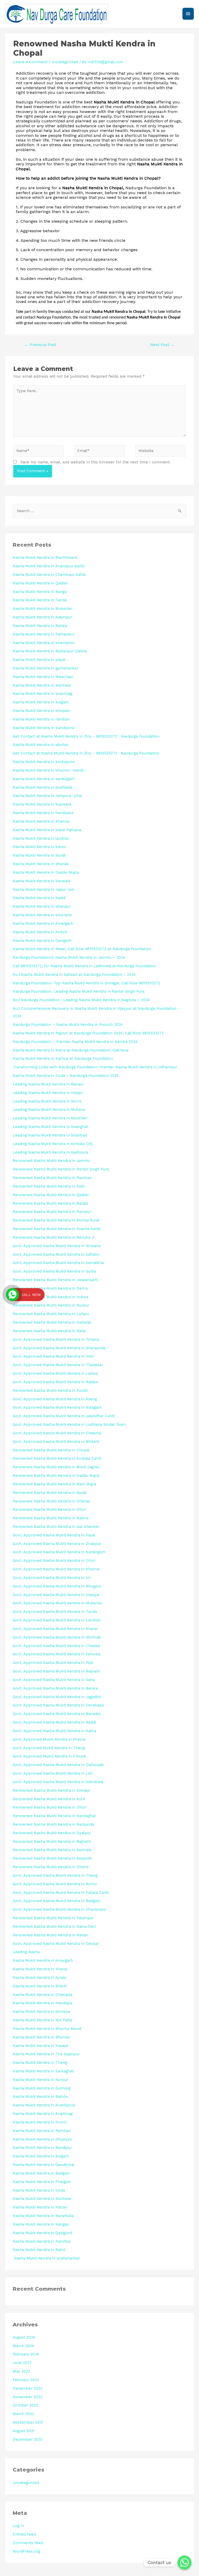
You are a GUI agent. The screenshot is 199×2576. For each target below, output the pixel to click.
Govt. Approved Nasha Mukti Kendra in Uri (52, 1578)
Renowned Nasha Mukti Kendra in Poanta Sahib (57, 1229)
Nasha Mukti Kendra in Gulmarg (42, 2088)
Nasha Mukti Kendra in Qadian (40, 583)
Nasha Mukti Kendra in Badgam (41, 2173)
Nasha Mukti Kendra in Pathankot (44, 634)
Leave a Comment (30, 62)
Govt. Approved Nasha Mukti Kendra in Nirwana (57, 1246)
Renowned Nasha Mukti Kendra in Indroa (51, 1297)
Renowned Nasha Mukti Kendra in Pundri (50, 1391)
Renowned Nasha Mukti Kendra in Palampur (53, 1918)
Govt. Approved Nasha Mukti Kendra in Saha (54, 1680)
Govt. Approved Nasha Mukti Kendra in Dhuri (54, 1561)
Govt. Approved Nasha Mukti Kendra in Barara (55, 1688)
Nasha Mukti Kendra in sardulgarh (44, 779)
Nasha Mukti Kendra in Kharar (40, 1969)
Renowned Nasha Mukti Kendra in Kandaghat (54, 1816)
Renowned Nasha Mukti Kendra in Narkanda (53, 1824)
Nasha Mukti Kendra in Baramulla (43, 2216)
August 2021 (23, 2431)
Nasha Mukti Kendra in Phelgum (42, 2182)
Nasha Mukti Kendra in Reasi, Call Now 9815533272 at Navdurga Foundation (82, 949)
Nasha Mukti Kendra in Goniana (41, 2012)
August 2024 (24, 2337)
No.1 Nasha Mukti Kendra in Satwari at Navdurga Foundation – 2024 (74, 975)
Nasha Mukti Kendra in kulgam (41, 702)
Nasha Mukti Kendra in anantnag (42, 694)
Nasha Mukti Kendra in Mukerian (42, 609)
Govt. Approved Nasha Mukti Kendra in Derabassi (58, 1705)
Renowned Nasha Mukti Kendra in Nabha (51, 1518)
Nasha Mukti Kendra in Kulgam (41, 2156)
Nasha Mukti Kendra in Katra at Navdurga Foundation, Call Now (71, 1050)
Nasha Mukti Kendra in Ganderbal (44, 2165)
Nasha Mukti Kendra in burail (39, 855)
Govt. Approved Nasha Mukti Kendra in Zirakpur (57, 1544)
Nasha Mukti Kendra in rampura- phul (47, 796)
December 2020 (28, 2439)
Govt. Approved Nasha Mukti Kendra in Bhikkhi (56, 1442)
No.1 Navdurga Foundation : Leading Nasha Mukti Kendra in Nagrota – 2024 (81, 1000)
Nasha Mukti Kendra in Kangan (41, 2224)
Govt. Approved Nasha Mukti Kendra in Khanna (56, 1569)
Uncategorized (65, 62)
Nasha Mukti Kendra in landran (41, 838)
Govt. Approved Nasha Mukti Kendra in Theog (55, 1875)
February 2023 (26, 2380)
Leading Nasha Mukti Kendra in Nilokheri (50, 1118)
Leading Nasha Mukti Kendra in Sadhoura (50, 1152)
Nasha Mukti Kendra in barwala (41, 881)
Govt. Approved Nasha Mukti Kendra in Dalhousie (58, 1765)
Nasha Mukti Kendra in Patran (40, 2207)
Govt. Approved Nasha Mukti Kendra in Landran (57, 1620)
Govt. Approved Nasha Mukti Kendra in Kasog (55, 1399)
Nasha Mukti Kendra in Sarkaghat (43, 2071)
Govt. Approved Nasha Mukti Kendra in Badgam (57, 1901)
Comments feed (28, 2543)
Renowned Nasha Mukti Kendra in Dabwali (52, 1322)
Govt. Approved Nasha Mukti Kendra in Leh (53, 1773)
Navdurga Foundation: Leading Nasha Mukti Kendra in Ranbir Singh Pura (79, 991)
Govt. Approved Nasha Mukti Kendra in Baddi (54, 1722)
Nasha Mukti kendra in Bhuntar (41, 2037)
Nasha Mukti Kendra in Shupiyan (42, 2139)
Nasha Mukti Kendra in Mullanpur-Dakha (50, 651)
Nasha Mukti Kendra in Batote (40, 2097)
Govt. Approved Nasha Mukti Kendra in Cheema (57, 1433)
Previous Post (40, 345)
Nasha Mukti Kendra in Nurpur (40, 2080)
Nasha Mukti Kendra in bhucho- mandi (48, 770)
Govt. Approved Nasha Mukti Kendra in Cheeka (56, 1646)
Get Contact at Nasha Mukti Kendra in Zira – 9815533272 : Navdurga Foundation (86, 736)
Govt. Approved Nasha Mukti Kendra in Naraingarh (59, 1552)
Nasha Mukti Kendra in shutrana (42, 915)
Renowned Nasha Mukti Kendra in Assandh (52, 1858)
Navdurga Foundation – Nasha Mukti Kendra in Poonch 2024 (68, 1025)
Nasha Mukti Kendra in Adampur (42, 617)
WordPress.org (26, 2551)
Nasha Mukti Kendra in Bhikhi (40, 1986)
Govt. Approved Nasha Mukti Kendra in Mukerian (58, 1603)
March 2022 (23, 2414)
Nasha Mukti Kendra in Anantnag (43, 2114)
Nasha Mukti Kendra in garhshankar (45, 668)
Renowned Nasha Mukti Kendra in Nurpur (51, 1305)
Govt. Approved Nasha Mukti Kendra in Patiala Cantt (61, 1893)
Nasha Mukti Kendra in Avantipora (44, 2105)
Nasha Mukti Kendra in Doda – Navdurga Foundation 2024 (66, 1076)
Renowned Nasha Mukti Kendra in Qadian (51, 1195)
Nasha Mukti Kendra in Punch (40, 2122)
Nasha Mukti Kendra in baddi (39, 898)
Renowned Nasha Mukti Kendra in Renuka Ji (54, 1237)
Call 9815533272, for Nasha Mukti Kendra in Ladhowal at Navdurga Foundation (84, 966)
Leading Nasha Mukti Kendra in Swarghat (50, 1127)
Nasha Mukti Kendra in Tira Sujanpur (46, 2054)
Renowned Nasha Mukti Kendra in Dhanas (51, 1501)
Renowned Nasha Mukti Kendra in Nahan (50, 1935)
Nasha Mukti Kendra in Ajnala (39, 1978)
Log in (18, 2526)
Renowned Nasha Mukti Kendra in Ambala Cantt (57, 1458)
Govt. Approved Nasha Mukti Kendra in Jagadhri (57, 1697)
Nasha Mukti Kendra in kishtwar (42, 685)
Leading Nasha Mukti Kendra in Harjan (48, 1093)
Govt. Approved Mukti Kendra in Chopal (49, 1756)
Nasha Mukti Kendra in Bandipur (42, 2148)
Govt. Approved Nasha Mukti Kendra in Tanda (55, 1612)
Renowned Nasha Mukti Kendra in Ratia (49, 1331)
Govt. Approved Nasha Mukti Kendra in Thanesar (58, 1365)
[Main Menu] (188, 14)
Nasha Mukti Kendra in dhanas (41, 864)
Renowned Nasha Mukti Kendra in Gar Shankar (56, 1527)
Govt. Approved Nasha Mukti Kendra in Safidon (56, 1254)
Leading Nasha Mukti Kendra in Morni (47, 1101)
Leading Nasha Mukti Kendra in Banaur (48, 1084)
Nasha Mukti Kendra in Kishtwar (42, 2199)
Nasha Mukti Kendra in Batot (39, 2250)
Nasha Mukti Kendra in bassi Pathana (47, 830)
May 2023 (21, 2371)
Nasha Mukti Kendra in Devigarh (42, 941)
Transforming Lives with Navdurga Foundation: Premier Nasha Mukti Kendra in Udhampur (95, 1067)
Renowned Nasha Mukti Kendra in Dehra (50, 1288)
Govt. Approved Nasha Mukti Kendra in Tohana (56, 1339)
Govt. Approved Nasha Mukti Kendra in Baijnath (56, 1671)
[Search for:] (99, 511)
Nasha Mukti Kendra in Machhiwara (45, 557)
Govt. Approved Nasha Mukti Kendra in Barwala (56, 1714)
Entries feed (24, 2534)
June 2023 (22, 2363)
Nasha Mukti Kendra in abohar (41, 745)
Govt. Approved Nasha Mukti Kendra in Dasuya (56, 1595)
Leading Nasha (26, 1952)
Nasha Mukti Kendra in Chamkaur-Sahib (49, 575)
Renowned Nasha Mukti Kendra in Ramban (52, 1178)
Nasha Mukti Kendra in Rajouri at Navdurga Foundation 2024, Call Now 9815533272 (88, 1033)
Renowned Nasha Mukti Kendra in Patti (49, 1186)
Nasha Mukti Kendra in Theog (40, 2063)
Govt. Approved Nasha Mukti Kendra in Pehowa (56, 1654)
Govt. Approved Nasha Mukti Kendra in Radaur (56, 1382)
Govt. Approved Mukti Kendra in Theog (49, 1748)
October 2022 (25, 2405)
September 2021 (28, 2422)
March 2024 (23, 2346)
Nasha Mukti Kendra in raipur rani (43, 890)
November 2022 (27, 2397)
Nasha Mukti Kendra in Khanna (41, 821)
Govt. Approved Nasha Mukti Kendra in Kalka (54, 1731)
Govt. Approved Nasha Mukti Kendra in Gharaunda (59, 1348)
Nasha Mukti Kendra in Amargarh (43, 923)
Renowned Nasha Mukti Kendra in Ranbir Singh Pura (61, 1169)
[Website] (161, 452)
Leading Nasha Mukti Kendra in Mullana (49, 1110)
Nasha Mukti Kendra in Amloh (40, 932)
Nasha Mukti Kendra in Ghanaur (42, 906)
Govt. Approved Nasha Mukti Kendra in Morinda (57, 1637)
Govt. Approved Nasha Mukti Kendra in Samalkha (58, 1263)
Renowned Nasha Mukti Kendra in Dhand (51, 1867)
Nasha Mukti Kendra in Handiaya (42, 2003)
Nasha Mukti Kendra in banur (39, 847)
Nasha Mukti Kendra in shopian (41, 711)
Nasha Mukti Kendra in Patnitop (42, 2241)
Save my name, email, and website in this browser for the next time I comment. (96, 462)
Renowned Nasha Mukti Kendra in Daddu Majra (56, 1476)
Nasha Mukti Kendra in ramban (41, 719)
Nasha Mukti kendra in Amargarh (43, 1960)
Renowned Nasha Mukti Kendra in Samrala (52, 1850)
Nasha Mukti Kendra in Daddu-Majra (46, 872)
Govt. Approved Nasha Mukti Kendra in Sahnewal (58, 1782)
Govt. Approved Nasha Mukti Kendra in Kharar (55, 1629)
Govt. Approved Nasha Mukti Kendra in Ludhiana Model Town (69, 1424)
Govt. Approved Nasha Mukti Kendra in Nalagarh (57, 1407)
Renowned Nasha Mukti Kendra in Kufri (49, 1799)
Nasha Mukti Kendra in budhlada (42, 787)
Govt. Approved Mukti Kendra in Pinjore (49, 1739)
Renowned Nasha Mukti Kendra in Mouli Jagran (56, 1467)
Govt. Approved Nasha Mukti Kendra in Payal (54, 1535)
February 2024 (26, 2354)
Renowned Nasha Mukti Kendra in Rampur (52, 1212)
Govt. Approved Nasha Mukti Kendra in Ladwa (55, 1373)
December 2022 (27, 2388)
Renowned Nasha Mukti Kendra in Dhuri (49, 1509)
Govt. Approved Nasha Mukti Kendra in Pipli (53, 1663)
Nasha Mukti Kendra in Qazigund (42, 2233)
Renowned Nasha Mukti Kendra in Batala (50, 1203)
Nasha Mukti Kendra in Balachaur (43, 677)
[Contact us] (184, 2563)
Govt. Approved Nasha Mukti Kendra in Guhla (54, 1271)
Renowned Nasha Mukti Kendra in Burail (50, 1493)
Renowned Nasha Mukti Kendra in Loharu (51, 1314)
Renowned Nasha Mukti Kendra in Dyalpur (52, 1833)
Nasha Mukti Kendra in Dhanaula (42, 1995)
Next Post (162, 345)
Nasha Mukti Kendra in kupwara (42, 804)
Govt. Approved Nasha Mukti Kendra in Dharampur (60, 1909)
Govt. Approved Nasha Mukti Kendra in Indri (53, 1356)
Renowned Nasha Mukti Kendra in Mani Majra (54, 1484)
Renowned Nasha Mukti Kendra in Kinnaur (51, 1790)
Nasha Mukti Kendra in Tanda (40, 600)
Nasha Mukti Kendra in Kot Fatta (42, 2020)
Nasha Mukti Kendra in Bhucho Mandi (47, 2029)
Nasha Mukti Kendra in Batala (40, 626)
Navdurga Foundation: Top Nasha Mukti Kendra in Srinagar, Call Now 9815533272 (86, 983)
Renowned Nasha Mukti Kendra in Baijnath (52, 1841)
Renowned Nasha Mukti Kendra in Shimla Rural (56, 1220)
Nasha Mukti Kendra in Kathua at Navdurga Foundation (63, 1058)
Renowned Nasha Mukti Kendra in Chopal (51, 1450)
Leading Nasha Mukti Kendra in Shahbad (50, 1135)
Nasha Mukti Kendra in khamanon (44, 643)
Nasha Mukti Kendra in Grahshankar (46, 2258)
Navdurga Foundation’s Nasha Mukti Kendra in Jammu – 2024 (69, 957)
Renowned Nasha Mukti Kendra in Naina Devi (54, 1926)
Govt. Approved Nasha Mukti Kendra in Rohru (55, 1884)
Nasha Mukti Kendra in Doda (39, 2190)
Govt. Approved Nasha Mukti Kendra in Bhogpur (57, 1586)
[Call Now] (12, 1295)
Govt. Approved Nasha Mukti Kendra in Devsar (56, 1944)
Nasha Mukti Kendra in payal (39, 660)
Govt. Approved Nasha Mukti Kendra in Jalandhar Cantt (64, 1416)
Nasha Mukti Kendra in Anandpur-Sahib (49, 566)
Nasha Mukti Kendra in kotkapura (44, 762)
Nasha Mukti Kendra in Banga (40, 592)
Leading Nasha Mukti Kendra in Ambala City (53, 1144)
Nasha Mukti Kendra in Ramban (42, 2131)
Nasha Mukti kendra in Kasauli (40, 2046)
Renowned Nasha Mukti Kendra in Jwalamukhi (55, 1280)
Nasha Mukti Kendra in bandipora (43, 728)
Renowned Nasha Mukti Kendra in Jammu (51, 1161)
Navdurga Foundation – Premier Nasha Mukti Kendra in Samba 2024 (75, 1042)
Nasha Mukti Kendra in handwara (43, 813)
